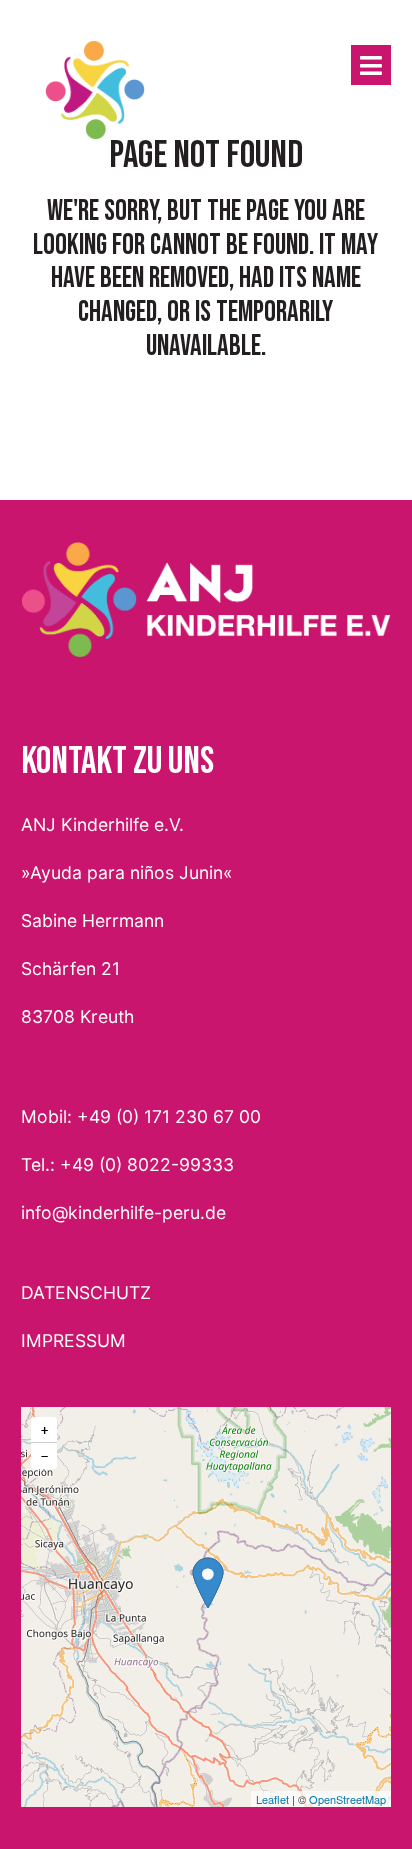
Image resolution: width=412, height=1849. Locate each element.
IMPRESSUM (73, 1340)
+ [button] (44, 1430)
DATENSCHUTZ (86, 1292)
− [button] (44, 1456)
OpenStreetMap (347, 1799)
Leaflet (272, 1799)
